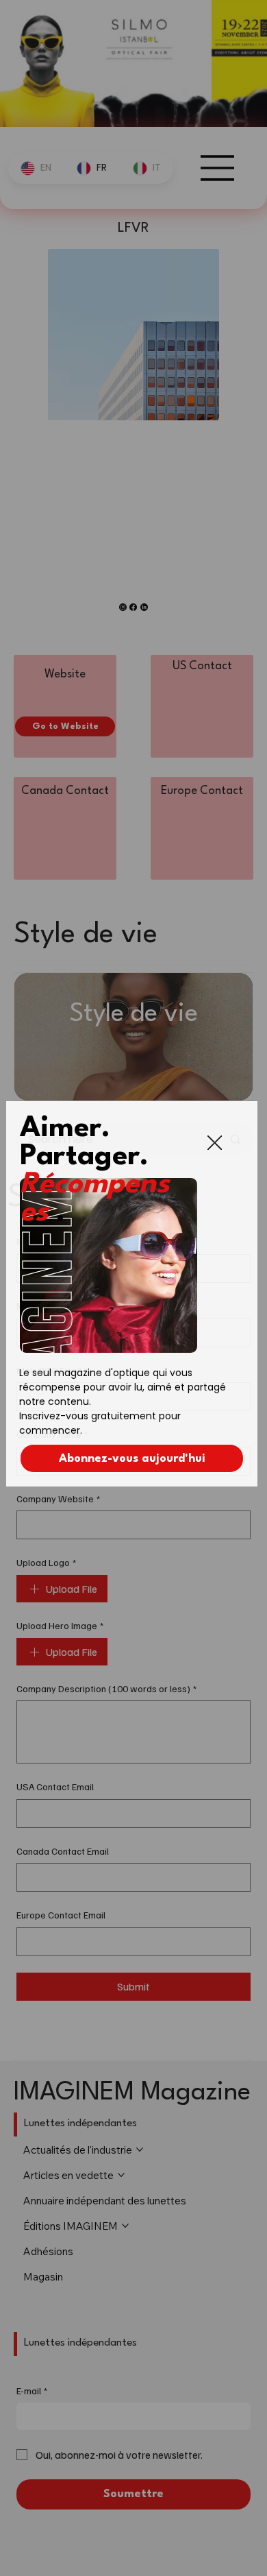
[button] (215, 1143)
